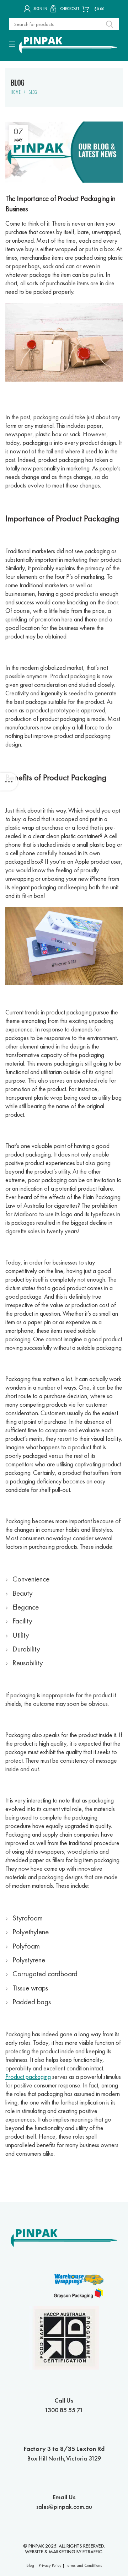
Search (110, 24)
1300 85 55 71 (64, 2405)
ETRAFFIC (92, 2551)
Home (16, 92)
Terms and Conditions (84, 2565)
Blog (33, 92)
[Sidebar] (9, 782)
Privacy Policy (50, 2565)
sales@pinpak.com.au (64, 2502)
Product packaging (28, 2077)
